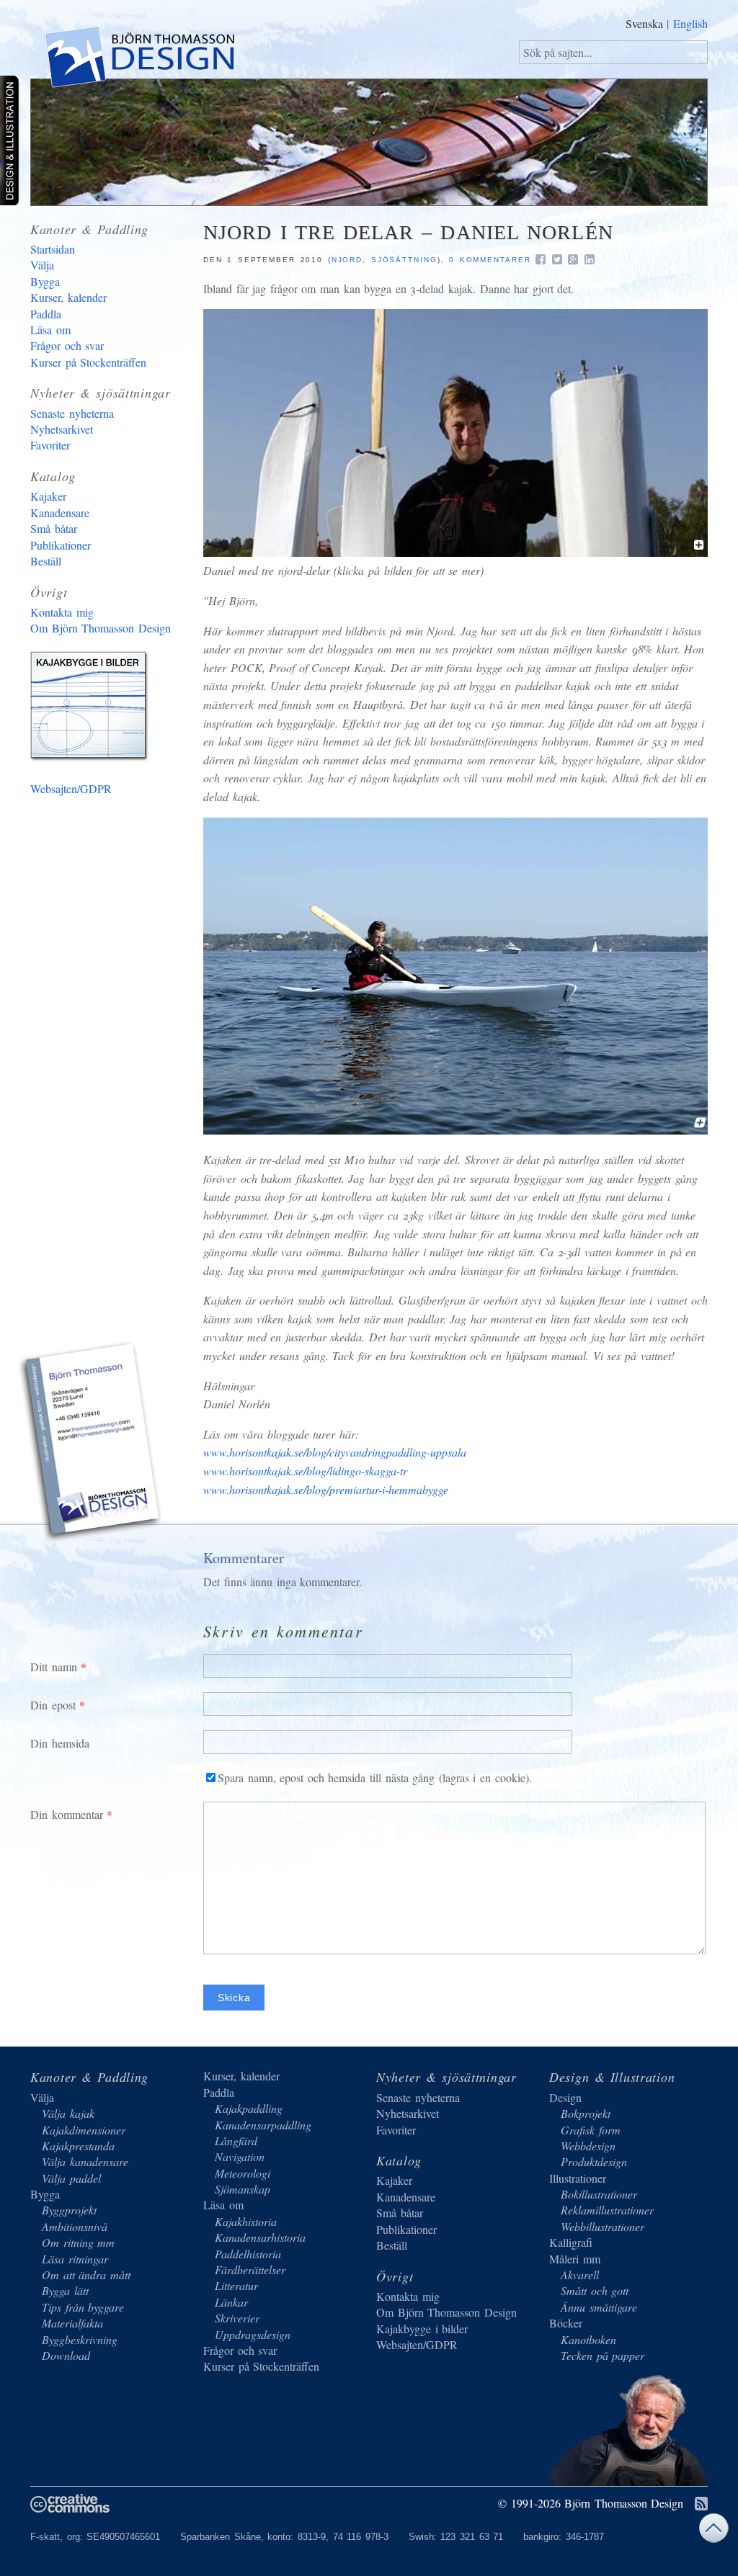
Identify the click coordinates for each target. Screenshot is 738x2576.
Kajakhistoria (246, 2221)
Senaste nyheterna (72, 413)
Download (66, 2355)
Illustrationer (578, 2178)
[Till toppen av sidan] (713, 2532)
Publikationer (61, 545)
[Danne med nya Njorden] (455, 1130)
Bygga (45, 281)
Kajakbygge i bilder (92, 709)
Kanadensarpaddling (263, 2125)
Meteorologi (243, 2173)
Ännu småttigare (599, 2307)
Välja (42, 265)
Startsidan (53, 249)
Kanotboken (588, 2339)
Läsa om (50, 330)
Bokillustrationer (599, 2194)
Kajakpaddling (249, 2108)
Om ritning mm (78, 2242)
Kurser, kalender (68, 297)
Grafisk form (591, 2130)
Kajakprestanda (78, 2146)
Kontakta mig (62, 612)
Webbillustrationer (603, 2226)
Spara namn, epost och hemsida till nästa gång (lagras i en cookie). (375, 1777)
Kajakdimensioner (84, 2130)
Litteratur (236, 2285)
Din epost (53, 1705)
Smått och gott (595, 2290)
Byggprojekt (69, 2210)
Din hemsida (60, 1743)
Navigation (240, 2156)
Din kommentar (67, 1814)
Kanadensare (60, 513)
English (690, 23)
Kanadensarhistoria (260, 2237)
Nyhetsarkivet (62, 429)
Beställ (46, 561)
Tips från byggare (83, 2307)
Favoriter (50, 445)
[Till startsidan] (139, 60)
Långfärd (236, 2141)
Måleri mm (575, 2259)
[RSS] (701, 2504)
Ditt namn (54, 1667)
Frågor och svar (67, 345)
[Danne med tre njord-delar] (455, 552)
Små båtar (54, 528)
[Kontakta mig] (92, 1444)
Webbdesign (588, 2146)
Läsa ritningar (75, 2259)
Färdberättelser (250, 2269)
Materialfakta (72, 2323)
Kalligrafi (571, 2242)
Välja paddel (71, 2178)
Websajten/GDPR (71, 788)
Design (565, 2097)
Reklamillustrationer (607, 2210)
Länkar (231, 2302)
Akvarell (580, 2275)
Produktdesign (594, 2161)
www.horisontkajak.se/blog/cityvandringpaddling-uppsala (335, 1452)
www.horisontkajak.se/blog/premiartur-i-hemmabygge (326, 1489)
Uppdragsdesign (253, 2334)
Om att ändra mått (86, 2275)
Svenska (644, 23)
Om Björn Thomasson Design (101, 628)
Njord (347, 260)
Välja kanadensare (85, 2161)
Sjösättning (404, 260)
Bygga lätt (65, 2290)
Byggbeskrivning (80, 2339)
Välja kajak (68, 2113)
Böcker (566, 2323)
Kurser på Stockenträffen (88, 362)
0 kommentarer (490, 260)
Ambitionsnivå (75, 2226)
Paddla (46, 314)
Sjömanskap (243, 2189)
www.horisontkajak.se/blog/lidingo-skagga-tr (305, 1471)
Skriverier (237, 2318)
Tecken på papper (603, 2355)
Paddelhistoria (248, 2254)
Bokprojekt (586, 2113)
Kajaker (48, 496)
